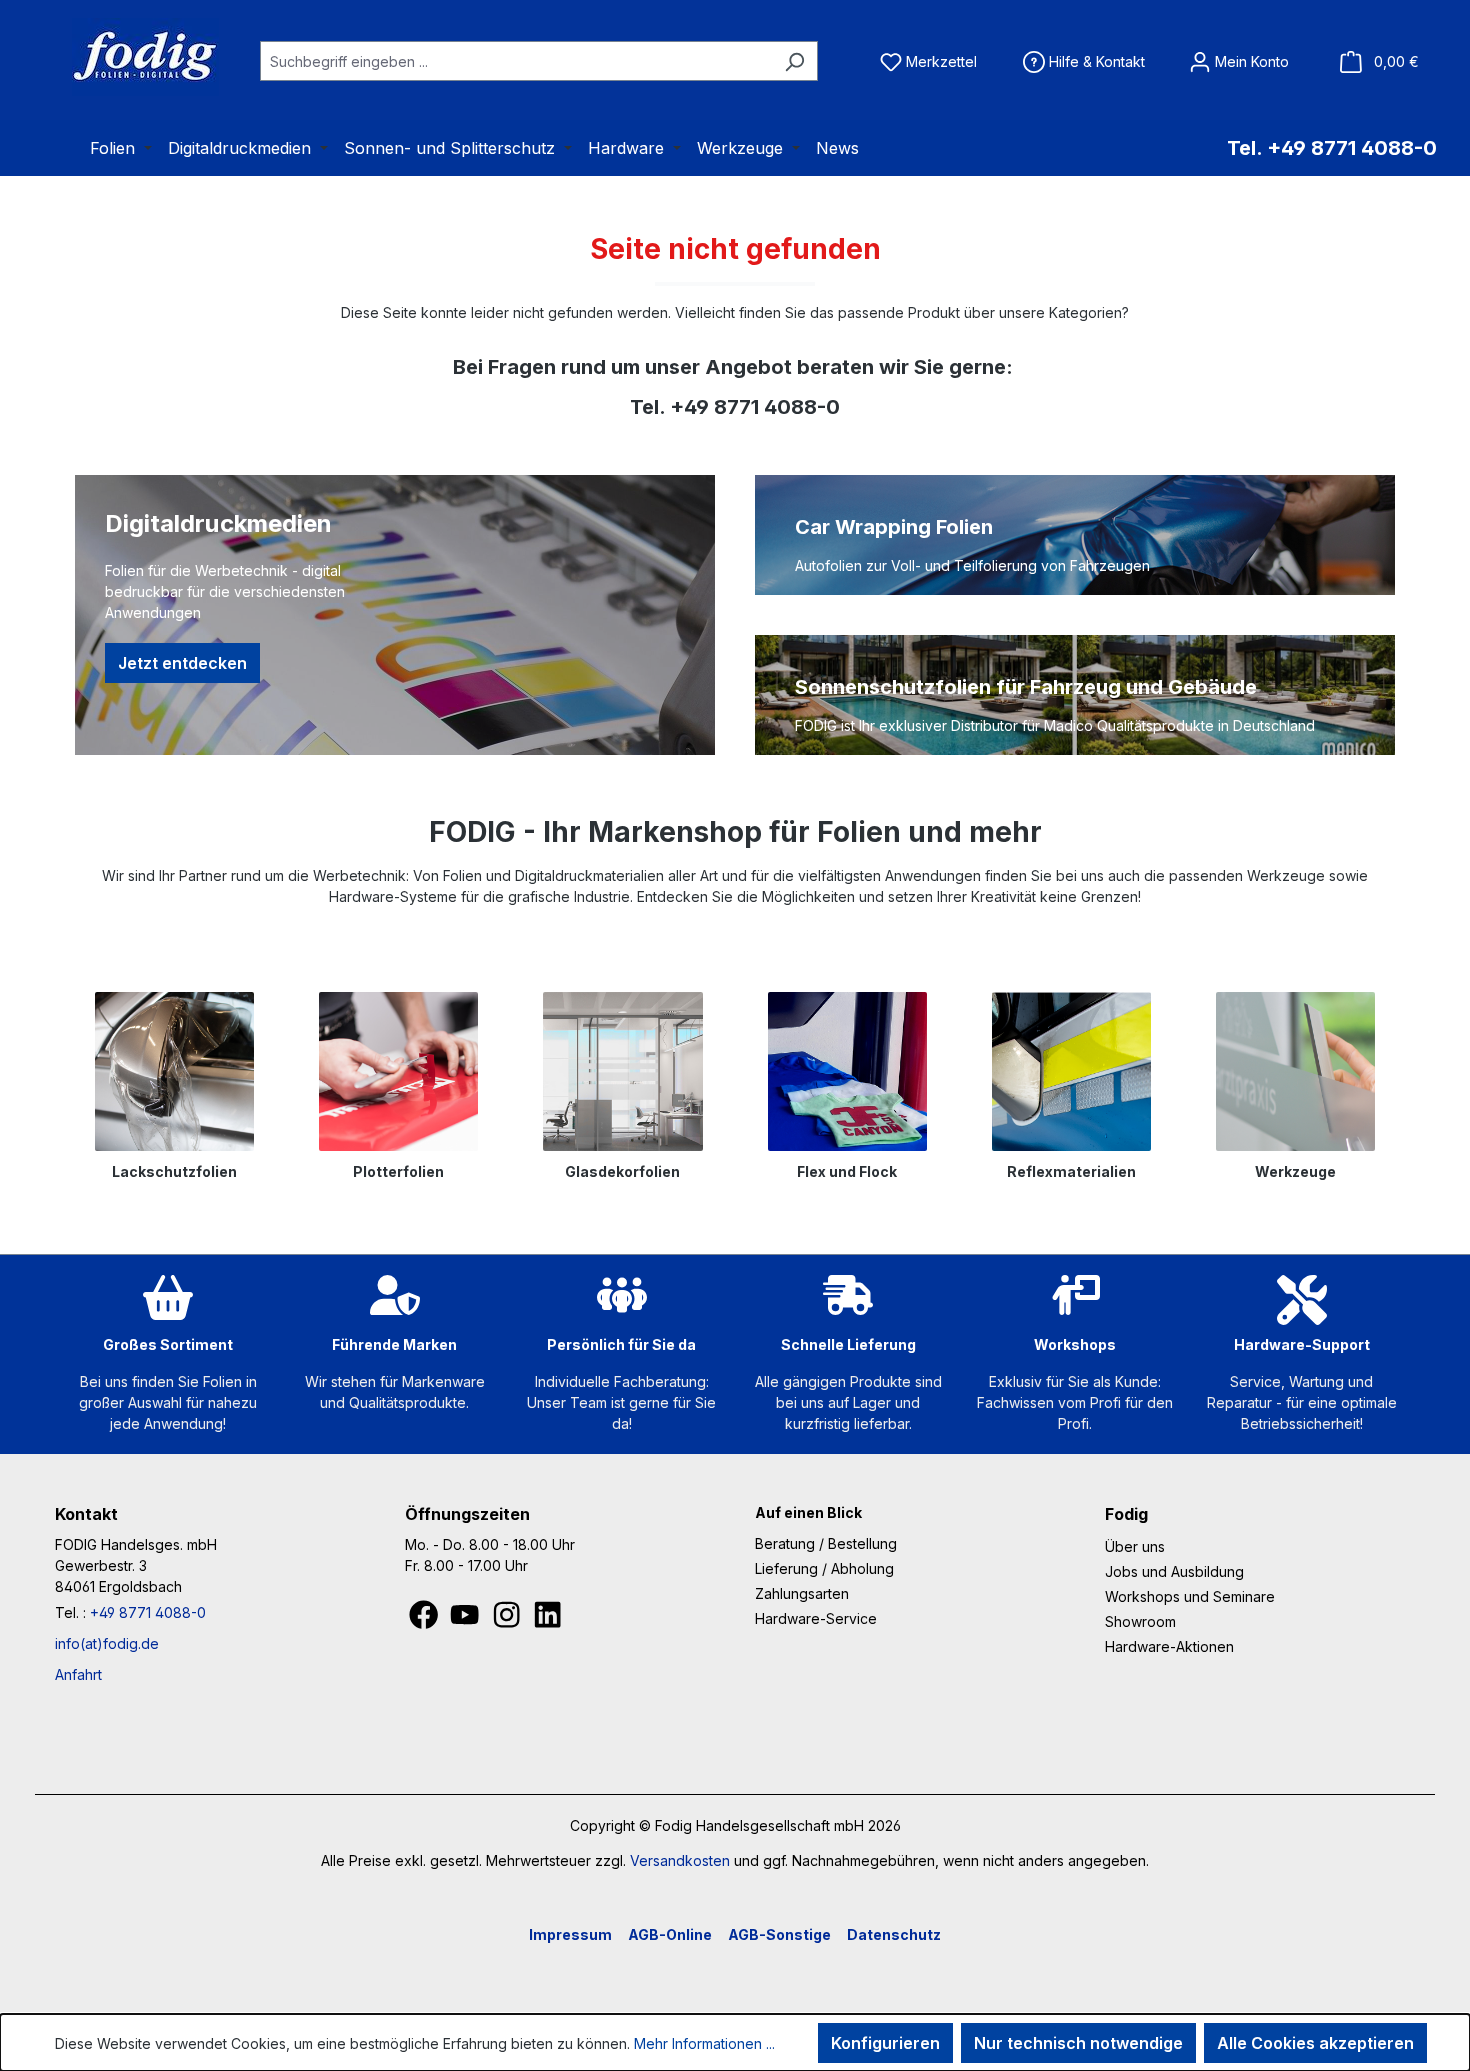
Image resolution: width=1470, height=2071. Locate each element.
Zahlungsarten (802, 1593)
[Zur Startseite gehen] (120, 57)
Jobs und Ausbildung (1174, 1571)
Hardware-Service (816, 1618)
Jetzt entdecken (182, 663)
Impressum (570, 1934)
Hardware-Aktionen (1169, 1646)
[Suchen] (794, 61)
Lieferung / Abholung (824, 1568)
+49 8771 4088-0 (148, 1612)
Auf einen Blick (808, 1512)
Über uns (1135, 1546)
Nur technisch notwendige (1078, 2043)
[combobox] (516, 61)
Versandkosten (680, 1860)
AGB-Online (670, 1934)
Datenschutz (894, 1934)
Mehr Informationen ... (704, 2043)
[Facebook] (425, 1620)
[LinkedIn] (547, 1620)
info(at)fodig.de (107, 1643)
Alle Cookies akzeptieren (1315, 2043)
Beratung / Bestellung (826, 1543)
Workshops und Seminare (1190, 1596)
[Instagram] (508, 1620)
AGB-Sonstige (779, 1934)
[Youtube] (466, 1620)
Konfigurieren (885, 2043)
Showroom (1140, 1621)
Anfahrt (78, 1674)
